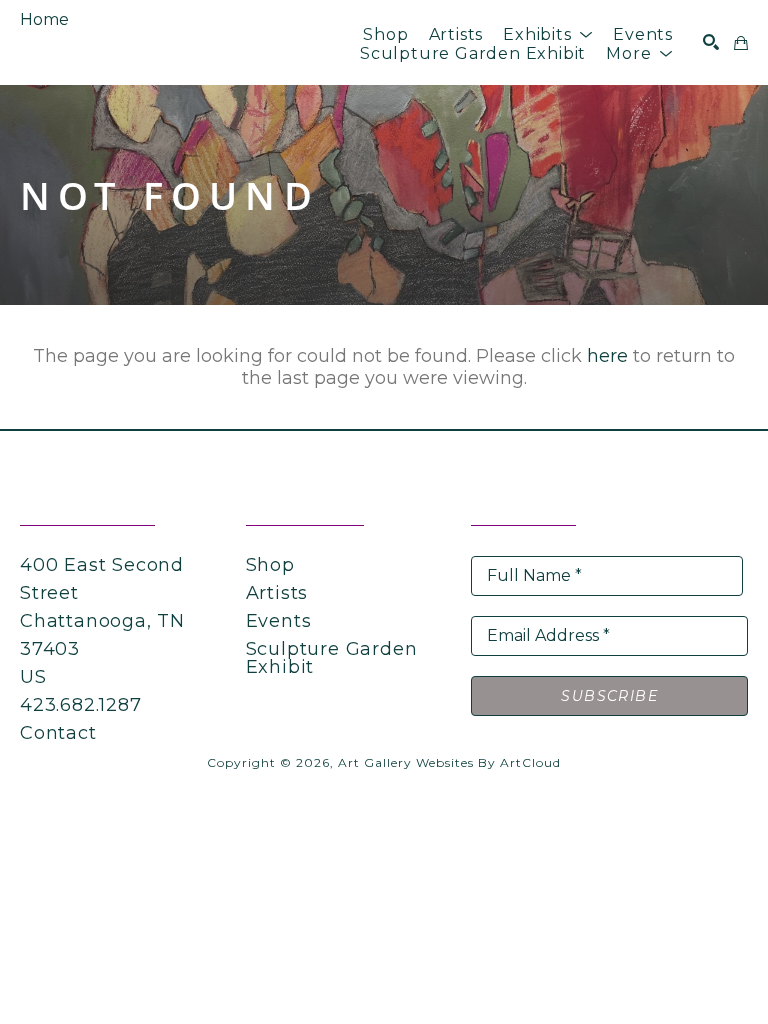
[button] (548, 34)
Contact (58, 733)
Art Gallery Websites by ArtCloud (449, 762)
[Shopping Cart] (741, 43)
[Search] (711, 42)
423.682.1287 (81, 705)
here (607, 356)
